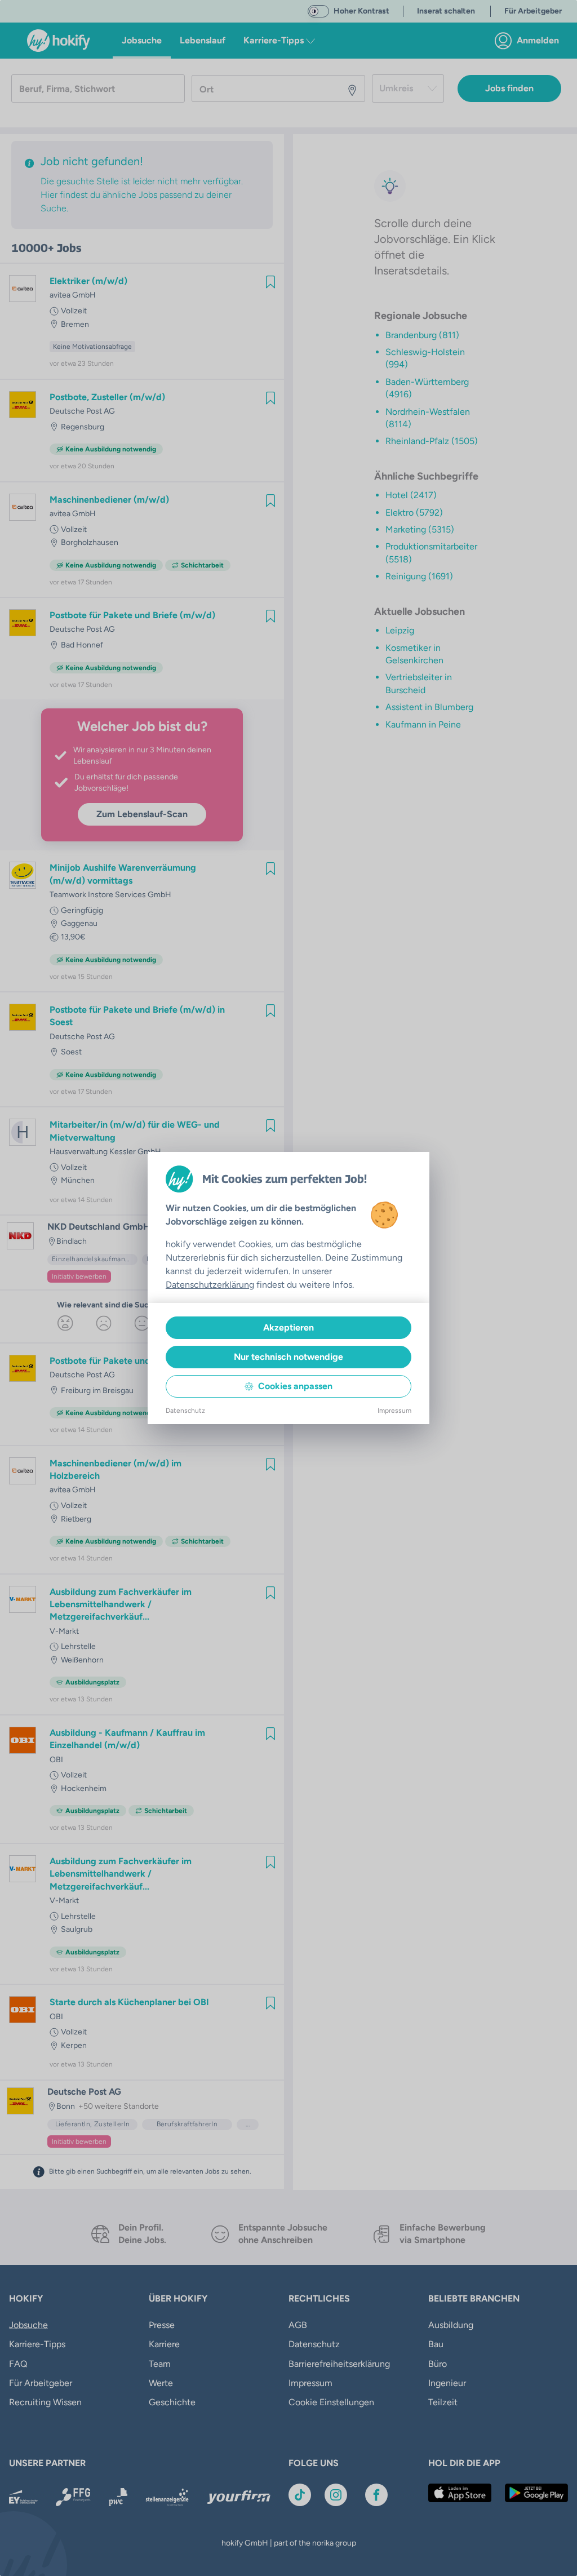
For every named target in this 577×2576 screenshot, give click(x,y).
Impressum (394, 1411)
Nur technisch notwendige (288, 1357)
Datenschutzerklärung (210, 1285)
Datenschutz (185, 1411)
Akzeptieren (288, 1327)
